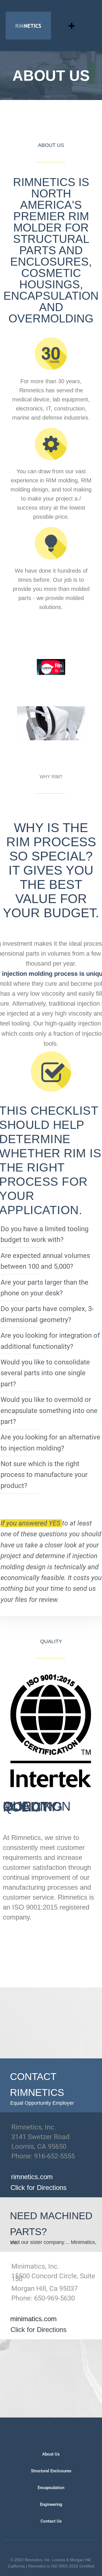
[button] (72, 26)
